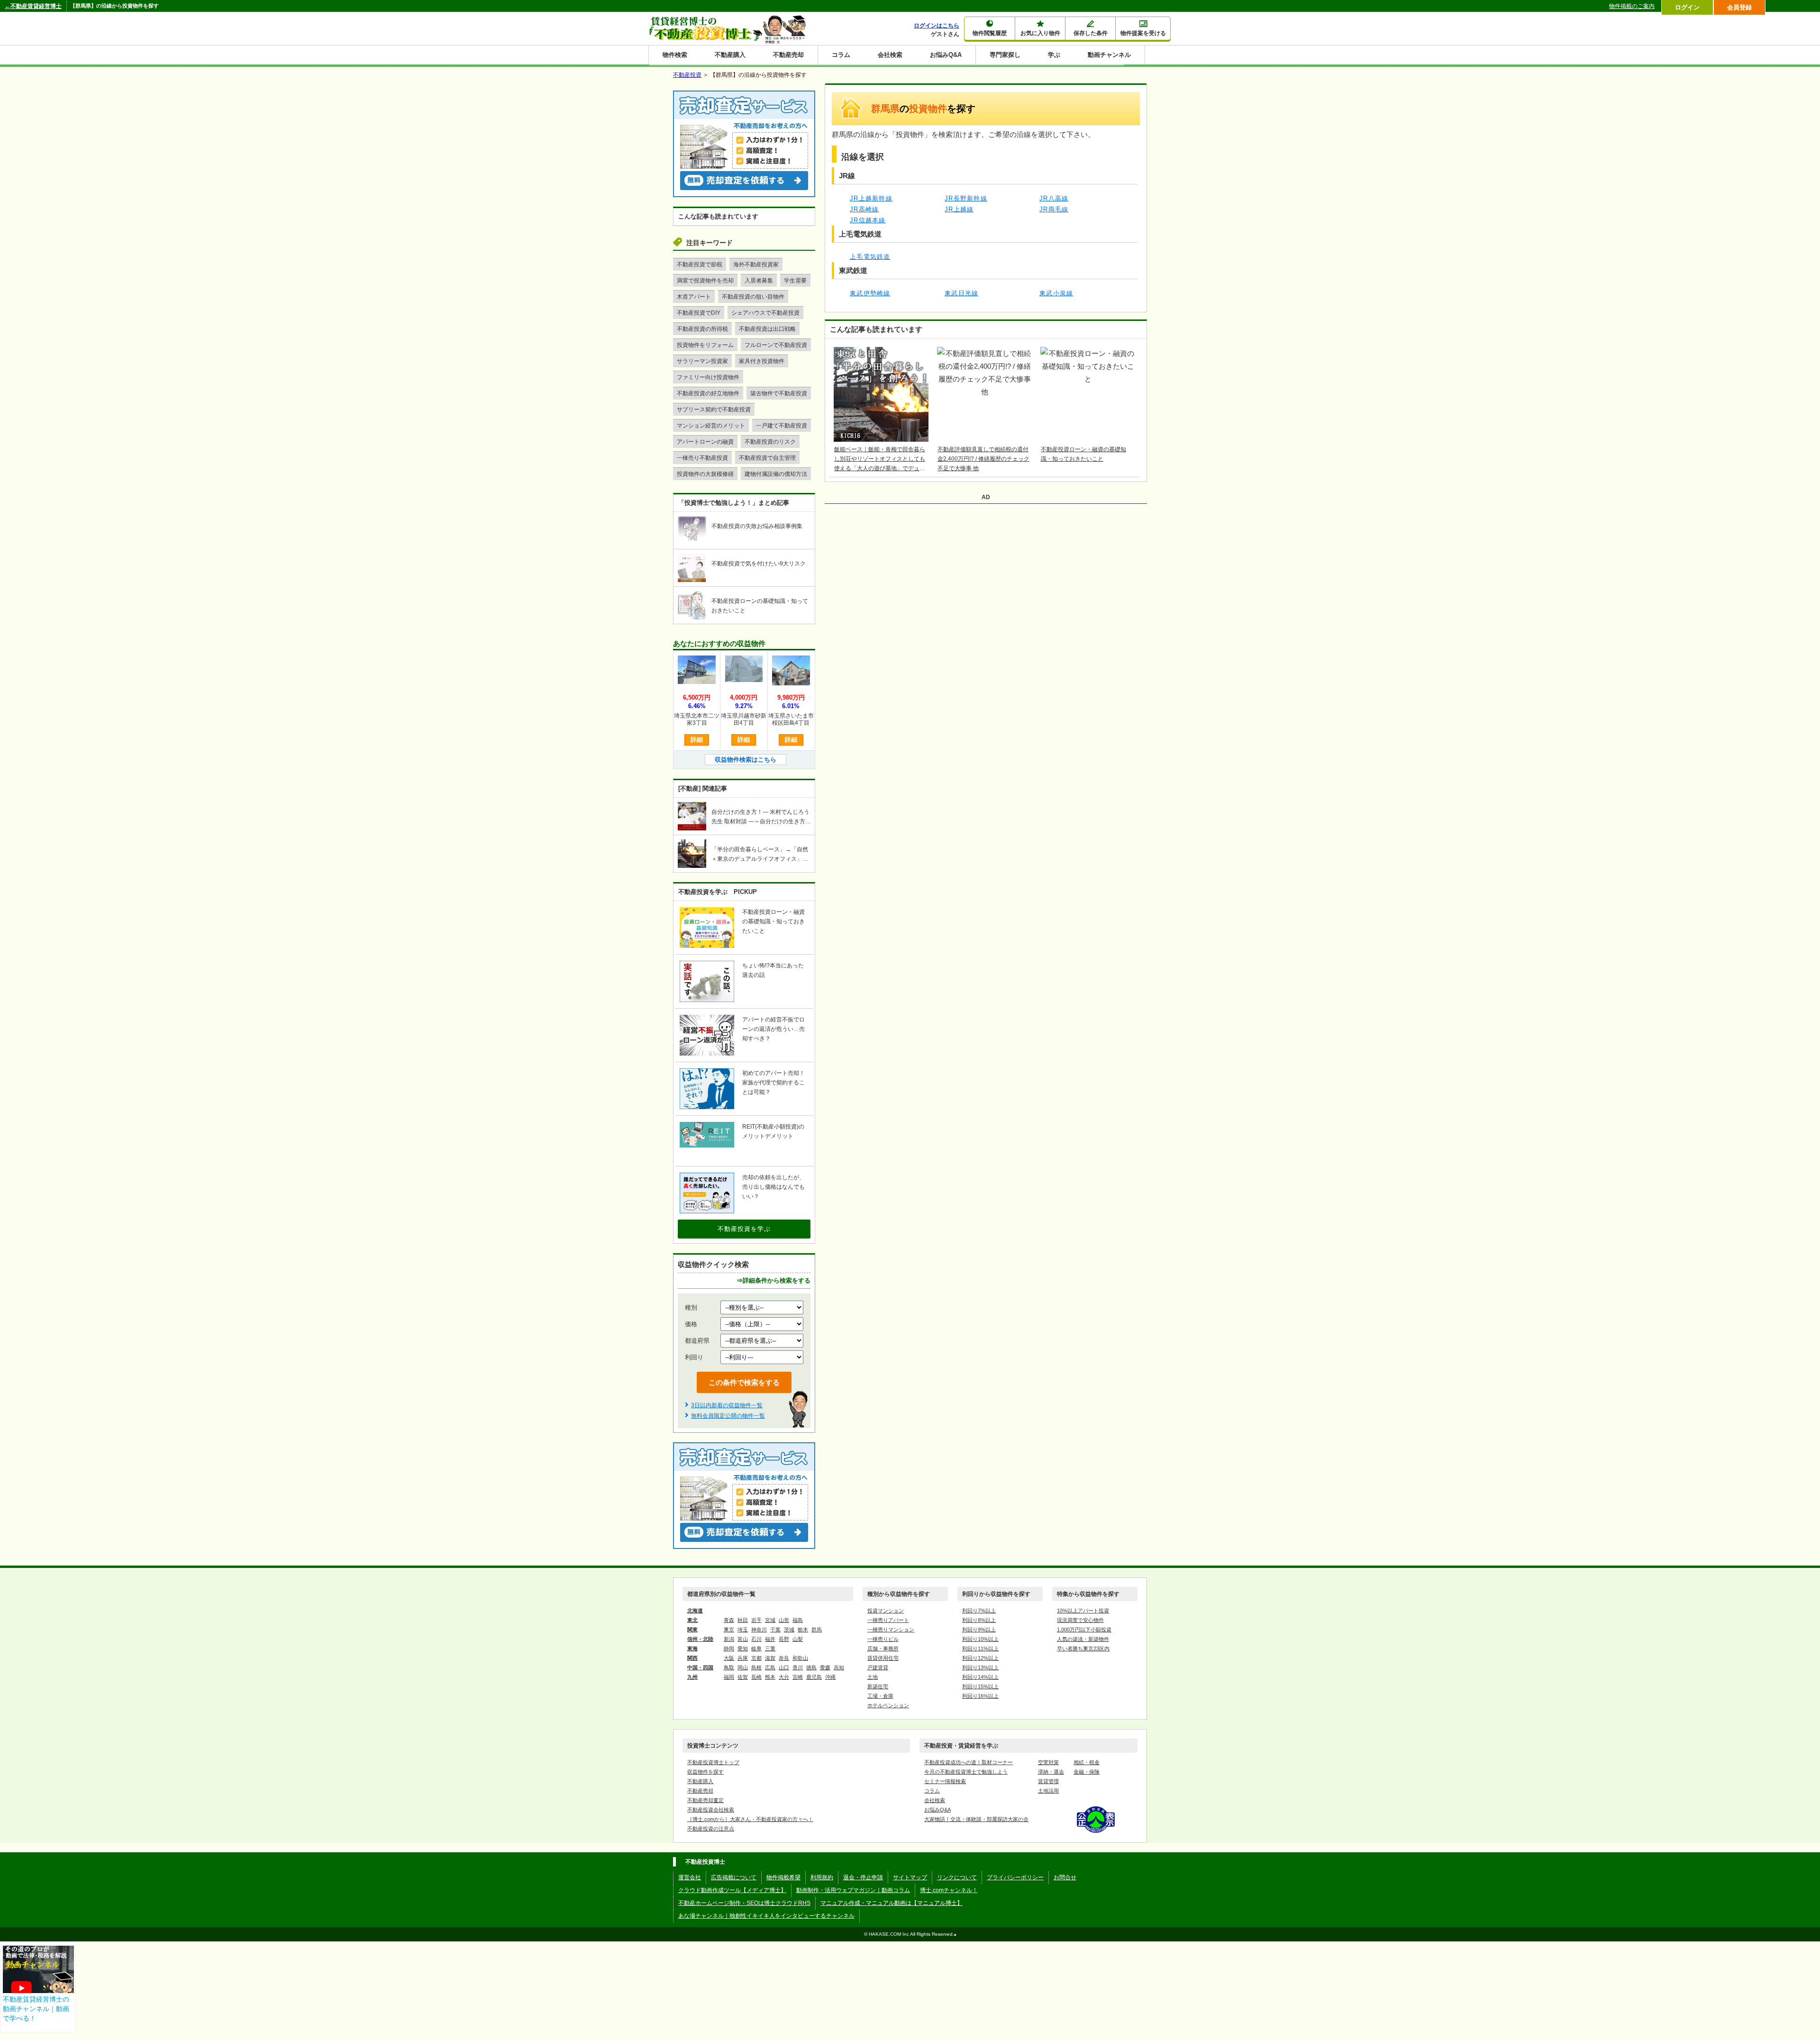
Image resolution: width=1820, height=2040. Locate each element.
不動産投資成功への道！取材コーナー (969, 1762)
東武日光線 (962, 293)
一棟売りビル (883, 1639)
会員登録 (1739, 7)
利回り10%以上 (980, 1639)
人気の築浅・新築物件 (1083, 1639)
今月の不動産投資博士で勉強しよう (966, 1772)
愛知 (743, 1648)
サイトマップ (910, 1877)
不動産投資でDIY (699, 313)
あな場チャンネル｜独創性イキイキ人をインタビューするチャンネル (766, 1916)
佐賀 (743, 1677)
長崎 (756, 1677)
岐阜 (756, 1648)
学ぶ (1054, 55)
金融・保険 (1087, 1772)
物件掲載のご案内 (1632, 6)
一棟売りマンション (891, 1630)
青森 (729, 1620)
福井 (770, 1639)
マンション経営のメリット (711, 426)
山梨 (798, 1639)
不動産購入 (730, 55)
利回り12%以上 (980, 1658)
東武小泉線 (1056, 293)
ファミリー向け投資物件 (708, 377)
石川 (756, 1639)
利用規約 (822, 1877)
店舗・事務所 (883, 1648)
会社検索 (890, 55)
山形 (784, 1620)
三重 (770, 1648)
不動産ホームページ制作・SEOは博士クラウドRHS (744, 1903)
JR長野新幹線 (966, 198)
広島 (770, 1667)
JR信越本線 (868, 220)
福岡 (729, 1677)
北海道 (695, 1611)
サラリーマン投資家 (702, 361)
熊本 (770, 1677)
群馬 (817, 1630)
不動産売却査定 (705, 1800)
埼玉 (743, 1630)
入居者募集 (759, 281)
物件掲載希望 (783, 1877)
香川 (798, 1667)
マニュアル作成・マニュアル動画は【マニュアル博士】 (892, 1903)
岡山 (743, 1667)
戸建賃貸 (878, 1667)
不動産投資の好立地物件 (708, 393)
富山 (743, 1639)
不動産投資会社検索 (711, 1810)
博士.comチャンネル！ (949, 1890)
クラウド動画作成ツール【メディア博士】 (732, 1890)
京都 (756, 1658)
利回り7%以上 (979, 1611)
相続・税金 (1087, 1762)
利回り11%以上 (980, 1648)
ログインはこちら (937, 26)
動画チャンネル (1109, 55)
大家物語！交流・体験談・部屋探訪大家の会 (976, 1819)
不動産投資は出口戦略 (767, 329)
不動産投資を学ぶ (744, 1229)
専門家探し (1005, 55)
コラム (841, 55)
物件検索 (675, 55)
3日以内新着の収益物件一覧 (727, 1405)
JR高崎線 (864, 209)
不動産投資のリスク (770, 442)
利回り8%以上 (979, 1620)
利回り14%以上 (980, 1677)
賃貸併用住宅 (883, 1658)
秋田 (743, 1620)
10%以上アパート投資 (1083, 1611)
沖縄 (830, 1677)
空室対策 (1048, 1762)
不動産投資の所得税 (702, 329)
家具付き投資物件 (762, 361)
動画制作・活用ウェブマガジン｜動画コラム (853, 1890)
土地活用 (1048, 1791)
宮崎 (798, 1677)
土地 (873, 1677)
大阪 (729, 1658)
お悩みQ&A (946, 55)
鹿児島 (814, 1677)
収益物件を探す (705, 1772)
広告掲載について (734, 1877)
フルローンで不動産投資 (776, 345)
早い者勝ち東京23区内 (1083, 1648)
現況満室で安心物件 (1080, 1620)
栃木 (803, 1630)
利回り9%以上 (979, 1630)
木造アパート (694, 297)
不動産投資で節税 (700, 264)
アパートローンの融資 (705, 442)
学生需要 (795, 281)
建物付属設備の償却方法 (776, 474)
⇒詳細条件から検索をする (773, 1280)
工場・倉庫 (880, 1696)
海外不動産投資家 (756, 264)
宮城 (770, 1620)
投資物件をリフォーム (705, 345)
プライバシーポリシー (1015, 1877)
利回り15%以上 (980, 1686)
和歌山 (800, 1658)
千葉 (775, 1630)
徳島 (811, 1667)
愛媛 (825, 1667)
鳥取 (729, 1667)
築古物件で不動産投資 (779, 393)
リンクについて (957, 1877)
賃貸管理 (1048, 1781)
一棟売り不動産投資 (702, 458)
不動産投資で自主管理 (767, 458)
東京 (729, 1630)
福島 (798, 1620)
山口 (784, 1667)
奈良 (784, 1658)
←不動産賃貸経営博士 (33, 6)
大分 (784, 1677)
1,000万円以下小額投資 (1084, 1630)
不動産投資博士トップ (713, 1762)
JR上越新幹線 (871, 198)
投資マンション (886, 1611)
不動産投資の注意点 (711, 1829)
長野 (784, 1639)
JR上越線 (959, 209)
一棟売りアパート (888, 1620)
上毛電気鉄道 (870, 257)
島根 (756, 1667)
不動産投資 (687, 75)
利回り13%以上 (980, 1667)
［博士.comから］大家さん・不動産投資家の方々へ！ (750, 1819)
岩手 (756, 1620)
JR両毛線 (1054, 209)
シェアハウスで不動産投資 (765, 313)
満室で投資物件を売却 (705, 281)
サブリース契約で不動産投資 (714, 410)
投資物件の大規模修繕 (705, 474)
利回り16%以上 (980, 1696)
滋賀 (770, 1658)
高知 (839, 1667)
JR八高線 (1054, 198)
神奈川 (759, 1630)
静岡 (729, 1648)
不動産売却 (788, 55)
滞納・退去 (1051, 1772)
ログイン (1687, 7)
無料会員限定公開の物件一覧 (728, 1416)
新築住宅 (878, 1686)
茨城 (789, 1630)
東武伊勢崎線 (870, 293)
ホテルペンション (888, 1705)
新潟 (729, 1639)
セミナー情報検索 (945, 1781)
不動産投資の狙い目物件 (753, 297)
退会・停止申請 (863, 1877)
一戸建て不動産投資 (782, 426)
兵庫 (743, 1658)
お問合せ (1065, 1877)
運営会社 (690, 1877)
